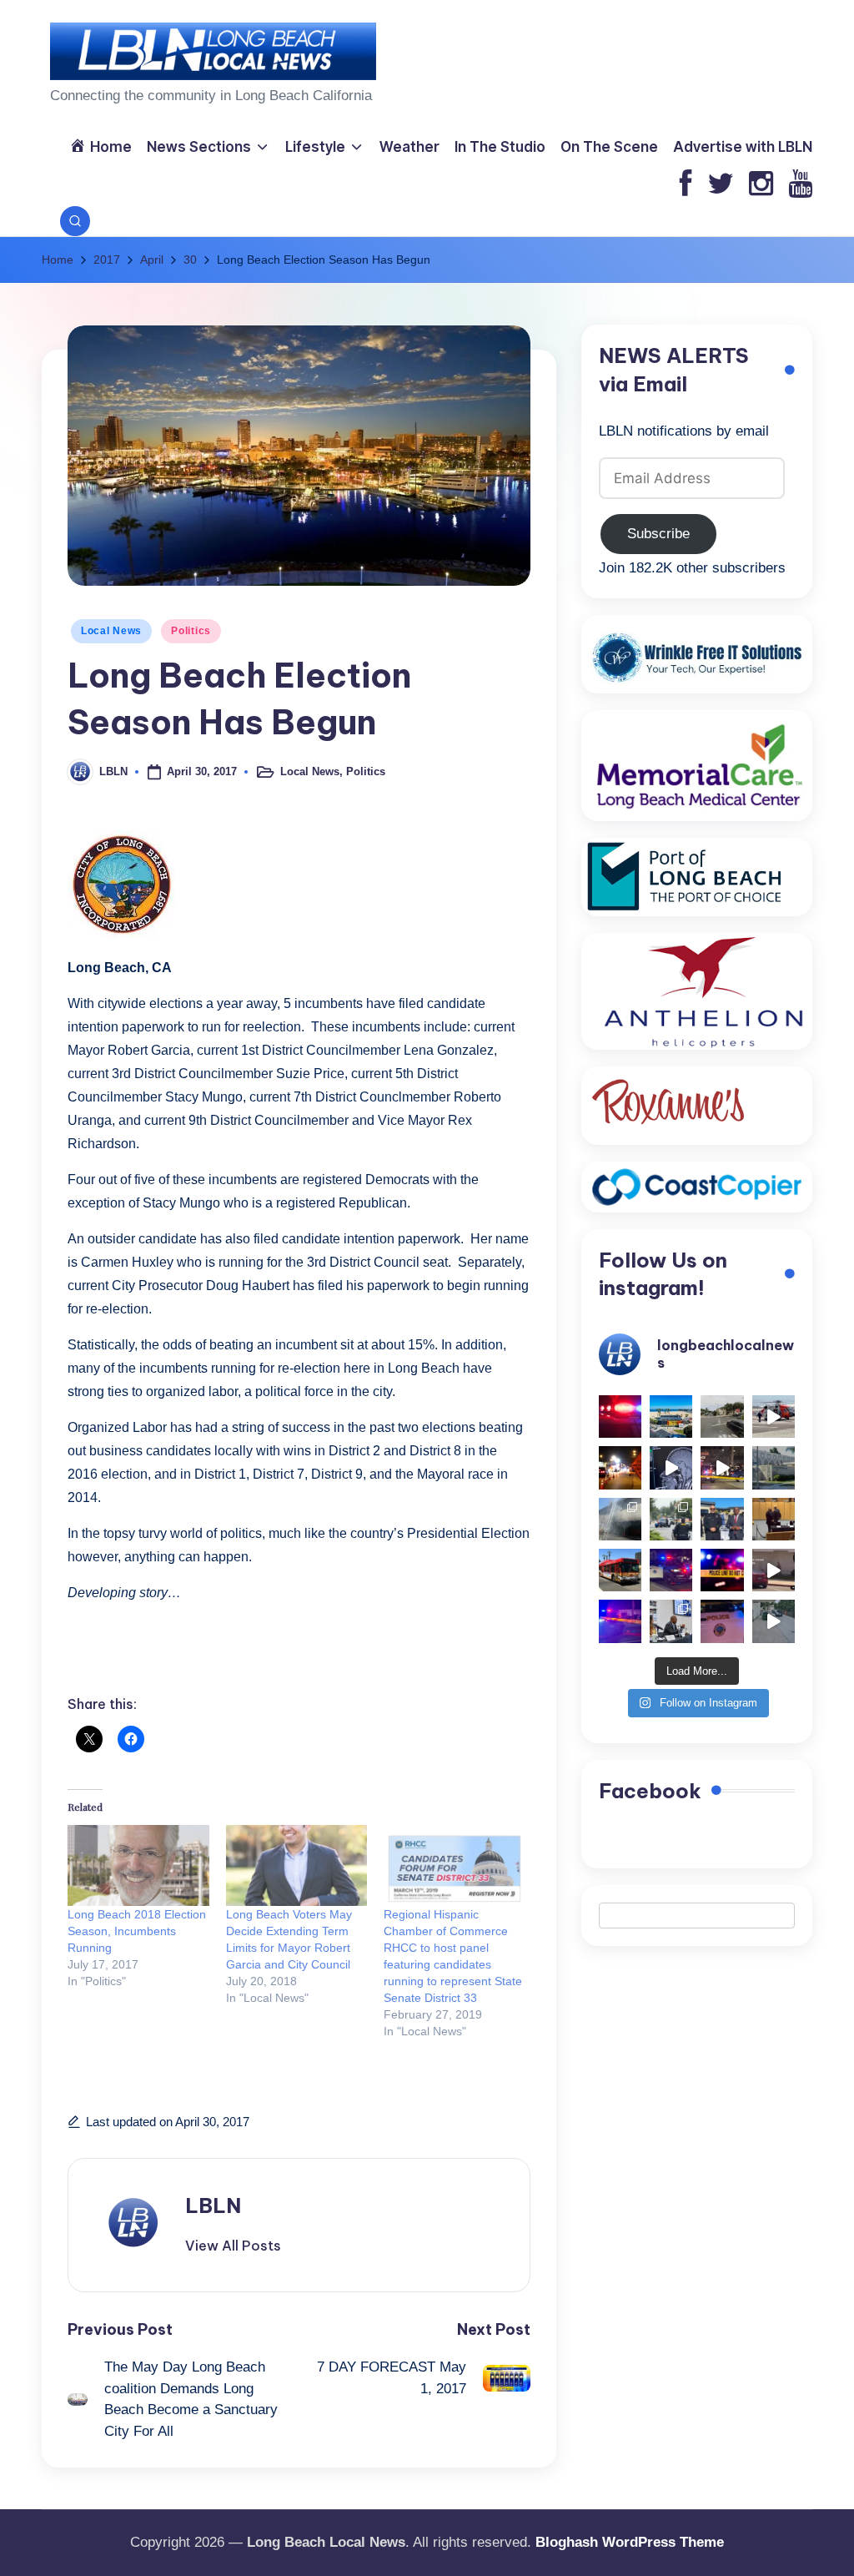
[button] (233, 2246)
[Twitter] (721, 185)
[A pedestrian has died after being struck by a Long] (620, 1570)
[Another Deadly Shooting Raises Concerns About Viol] (722, 1519)
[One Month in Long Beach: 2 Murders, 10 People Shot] (671, 1519)
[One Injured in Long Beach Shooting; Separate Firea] (722, 1621)
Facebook (650, 1791)
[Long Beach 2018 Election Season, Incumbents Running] (138, 1865)
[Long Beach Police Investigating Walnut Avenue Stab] (722, 1570)
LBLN (213, 2205)
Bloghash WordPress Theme (630, 2542)
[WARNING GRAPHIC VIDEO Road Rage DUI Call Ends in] (774, 1570)
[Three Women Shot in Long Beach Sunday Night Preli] (722, 1467)
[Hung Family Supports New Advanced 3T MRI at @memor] (671, 1467)
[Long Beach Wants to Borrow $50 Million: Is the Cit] (774, 1467)
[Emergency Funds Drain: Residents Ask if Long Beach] (671, 1621)
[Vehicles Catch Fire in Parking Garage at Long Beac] (620, 1519)
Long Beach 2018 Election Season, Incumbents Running (137, 1931)
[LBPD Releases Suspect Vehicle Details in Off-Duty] (774, 1621)
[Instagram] (761, 185)
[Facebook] (686, 185)
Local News (111, 631)
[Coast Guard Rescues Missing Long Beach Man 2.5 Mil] (774, 1417)
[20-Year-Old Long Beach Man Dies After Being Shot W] (722, 1417)
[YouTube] (800, 185)
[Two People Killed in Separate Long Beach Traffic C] (620, 1417)
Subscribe (658, 534)
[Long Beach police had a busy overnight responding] (671, 1570)
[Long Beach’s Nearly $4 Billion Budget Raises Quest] (774, 1519)
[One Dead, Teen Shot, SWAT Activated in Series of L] (620, 1621)
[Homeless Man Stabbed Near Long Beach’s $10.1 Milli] (671, 1417)
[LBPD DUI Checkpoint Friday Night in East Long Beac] (620, 1467)
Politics (191, 631)
